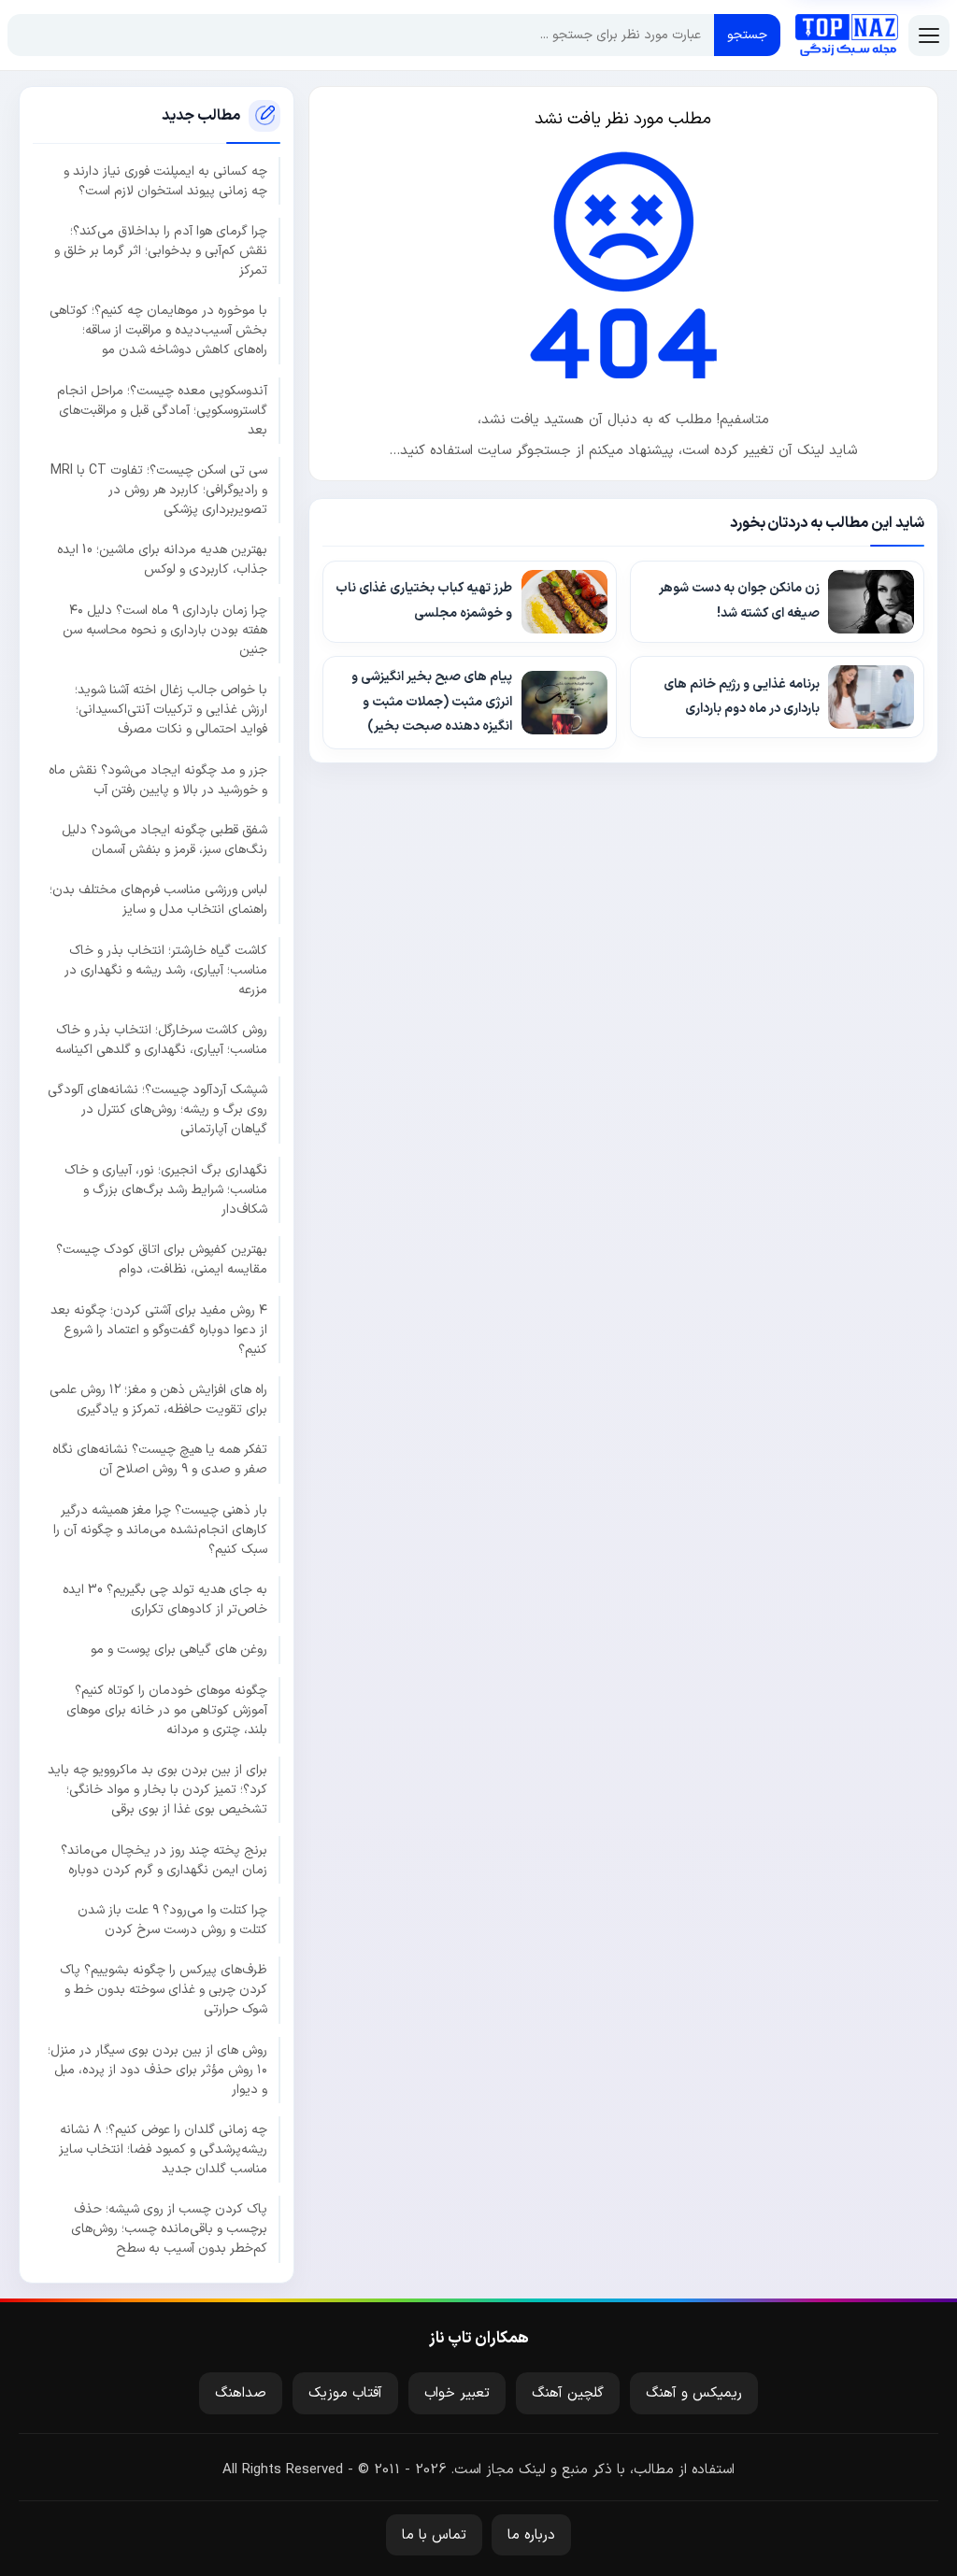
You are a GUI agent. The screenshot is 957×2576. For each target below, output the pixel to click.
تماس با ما (434, 2535)
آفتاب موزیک (345, 2393)
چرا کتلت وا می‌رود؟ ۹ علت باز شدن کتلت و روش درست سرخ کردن (172, 1920)
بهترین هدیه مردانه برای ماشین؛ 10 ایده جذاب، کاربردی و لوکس (162, 560)
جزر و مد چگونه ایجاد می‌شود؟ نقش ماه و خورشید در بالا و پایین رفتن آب (158, 780)
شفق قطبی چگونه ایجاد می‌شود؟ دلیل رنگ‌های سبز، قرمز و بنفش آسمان (164, 840)
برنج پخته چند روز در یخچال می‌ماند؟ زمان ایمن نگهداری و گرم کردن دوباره (164, 1860)
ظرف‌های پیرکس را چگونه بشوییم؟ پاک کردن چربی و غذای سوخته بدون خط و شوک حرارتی (164, 1990)
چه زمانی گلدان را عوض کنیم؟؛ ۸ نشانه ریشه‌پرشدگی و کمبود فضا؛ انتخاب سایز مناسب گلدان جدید (163, 2149)
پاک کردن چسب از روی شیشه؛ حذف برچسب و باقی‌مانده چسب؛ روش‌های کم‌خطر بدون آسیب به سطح (169, 2229)
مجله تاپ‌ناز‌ (847, 36)
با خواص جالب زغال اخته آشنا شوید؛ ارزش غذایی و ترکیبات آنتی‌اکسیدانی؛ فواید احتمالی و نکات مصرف (171, 710)
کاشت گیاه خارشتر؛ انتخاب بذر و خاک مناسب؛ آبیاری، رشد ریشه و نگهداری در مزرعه (166, 970)
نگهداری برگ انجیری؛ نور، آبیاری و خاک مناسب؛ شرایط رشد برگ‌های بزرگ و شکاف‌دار (166, 1190)
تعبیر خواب (457, 2393)
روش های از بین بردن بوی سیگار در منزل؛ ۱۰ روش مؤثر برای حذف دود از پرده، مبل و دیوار (157, 2070)
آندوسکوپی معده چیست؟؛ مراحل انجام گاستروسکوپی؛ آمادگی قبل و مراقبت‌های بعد (162, 411)
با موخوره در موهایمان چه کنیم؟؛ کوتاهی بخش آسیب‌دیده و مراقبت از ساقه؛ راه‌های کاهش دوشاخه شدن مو (158, 330)
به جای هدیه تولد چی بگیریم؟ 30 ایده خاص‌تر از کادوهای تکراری (165, 1600)
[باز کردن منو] (929, 36)
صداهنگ (241, 2393)
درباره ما (531, 2535)
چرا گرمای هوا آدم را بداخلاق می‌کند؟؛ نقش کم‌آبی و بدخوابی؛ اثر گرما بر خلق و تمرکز (161, 251)
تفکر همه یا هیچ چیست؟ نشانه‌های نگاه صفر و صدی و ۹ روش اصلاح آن (160, 1459)
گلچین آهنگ (568, 2393)
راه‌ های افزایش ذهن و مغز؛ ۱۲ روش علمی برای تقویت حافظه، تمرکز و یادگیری (158, 1400)
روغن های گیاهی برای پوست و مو (179, 1650)
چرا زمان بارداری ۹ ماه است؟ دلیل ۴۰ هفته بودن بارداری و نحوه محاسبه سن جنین (165, 630)
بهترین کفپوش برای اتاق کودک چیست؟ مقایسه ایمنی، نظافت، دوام (162, 1260)
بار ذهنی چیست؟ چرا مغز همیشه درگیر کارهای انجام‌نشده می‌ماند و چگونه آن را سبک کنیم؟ (160, 1530)
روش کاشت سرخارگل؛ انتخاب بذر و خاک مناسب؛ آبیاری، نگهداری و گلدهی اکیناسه (161, 1040)
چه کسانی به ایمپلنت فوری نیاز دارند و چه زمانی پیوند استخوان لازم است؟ (165, 181)
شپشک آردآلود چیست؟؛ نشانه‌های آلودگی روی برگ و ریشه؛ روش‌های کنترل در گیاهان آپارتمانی (157, 1110)
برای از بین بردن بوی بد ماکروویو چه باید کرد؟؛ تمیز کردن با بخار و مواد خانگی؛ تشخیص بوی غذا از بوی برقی (157, 1790)
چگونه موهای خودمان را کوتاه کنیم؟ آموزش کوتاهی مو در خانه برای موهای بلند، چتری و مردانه (167, 1710)
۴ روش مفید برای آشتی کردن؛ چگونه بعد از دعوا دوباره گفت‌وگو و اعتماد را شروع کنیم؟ (159, 1330)
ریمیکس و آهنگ (694, 2393)
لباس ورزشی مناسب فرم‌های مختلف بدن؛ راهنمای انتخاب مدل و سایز (158, 900)
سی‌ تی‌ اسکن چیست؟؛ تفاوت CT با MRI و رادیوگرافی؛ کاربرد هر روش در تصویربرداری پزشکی (159, 490)
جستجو (747, 35)
